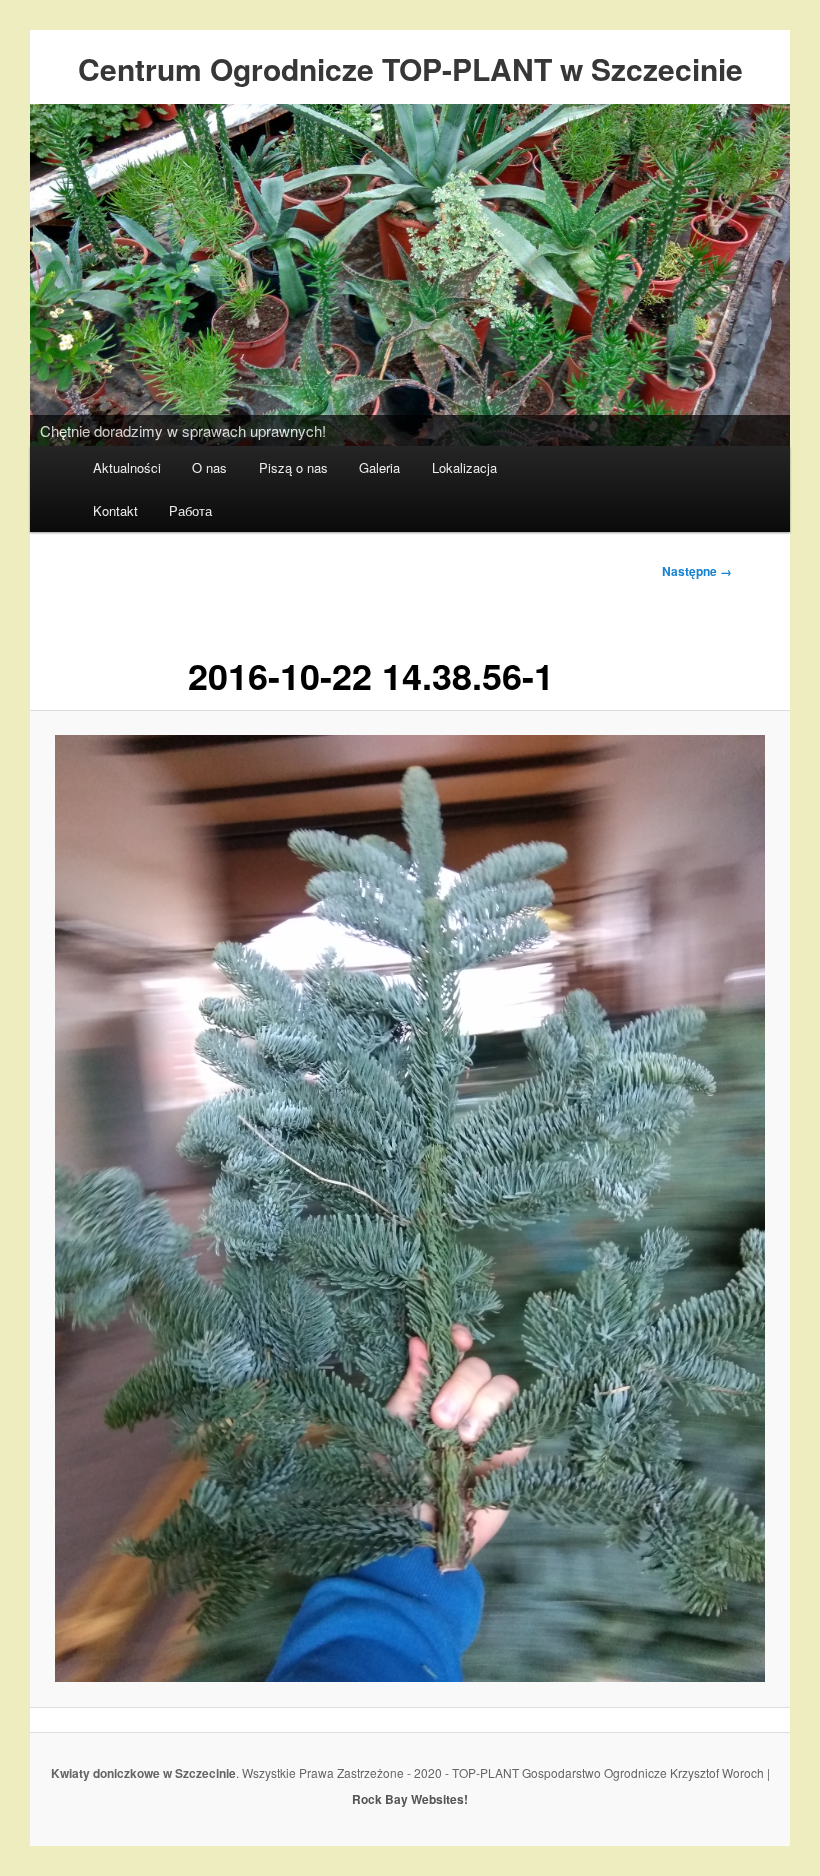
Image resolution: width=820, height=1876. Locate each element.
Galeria (379, 467)
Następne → (697, 571)
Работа (190, 510)
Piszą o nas (293, 467)
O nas (209, 467)
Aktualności (127, 467)
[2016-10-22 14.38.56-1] (410, 1208)
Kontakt (115, 510)
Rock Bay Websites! (410, 1799)
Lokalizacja (464, 467)
